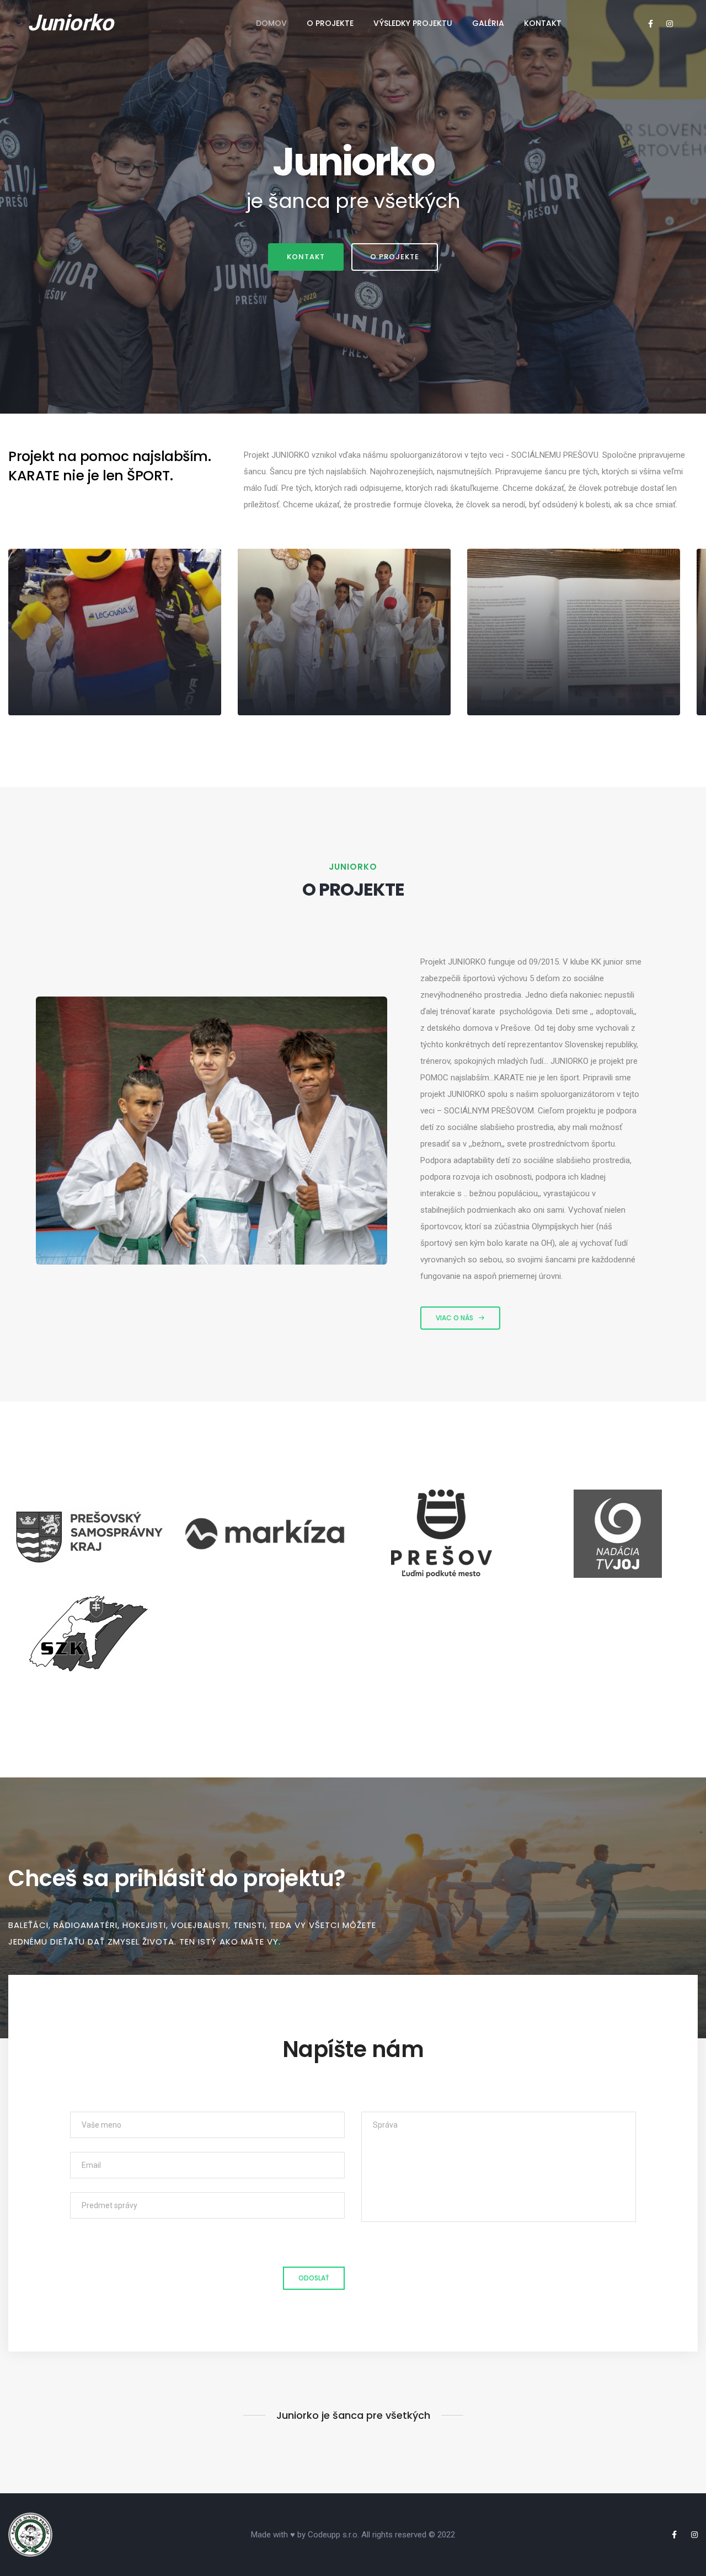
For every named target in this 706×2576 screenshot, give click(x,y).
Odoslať (314, 2278)
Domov (271, 23)
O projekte (330, 23)
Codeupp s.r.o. (333, 2535)
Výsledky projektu (413, 23)
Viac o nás (454, 1318)
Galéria (488, 23)
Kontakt (543, 23)
